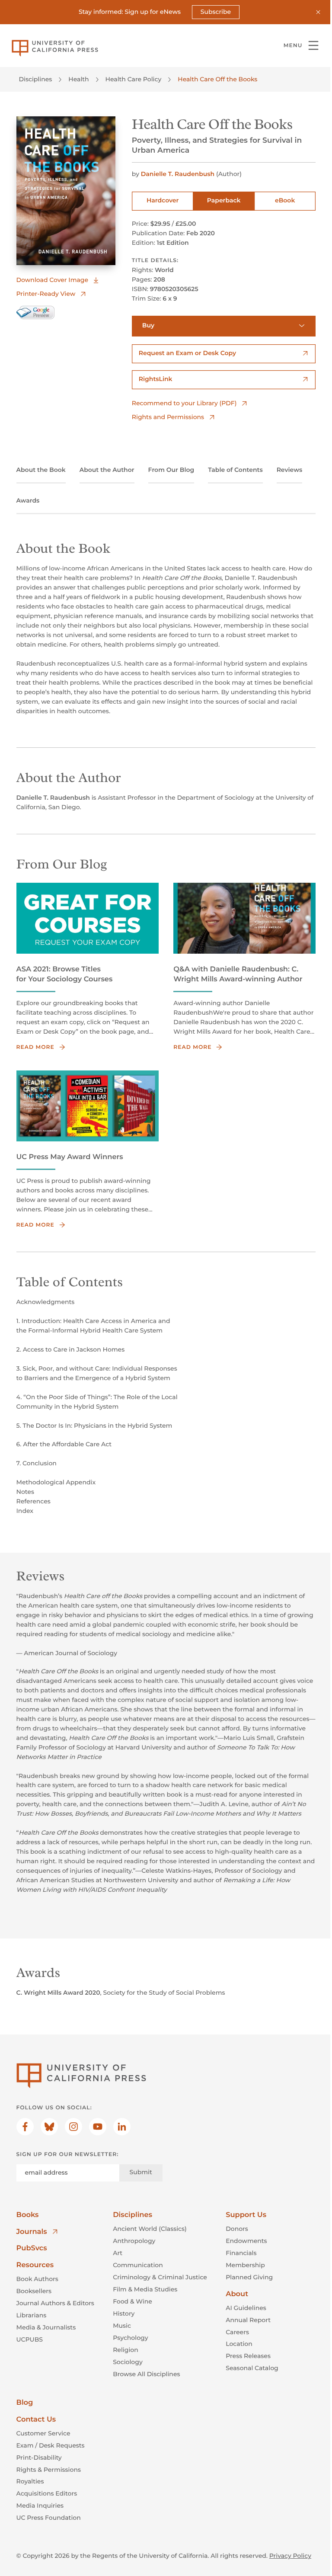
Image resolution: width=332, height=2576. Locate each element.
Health (78, 79)
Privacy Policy (290, 2556)
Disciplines (36, 79)
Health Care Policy (134, 79)
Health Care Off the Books (217, 79)
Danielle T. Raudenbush (178, 174)
